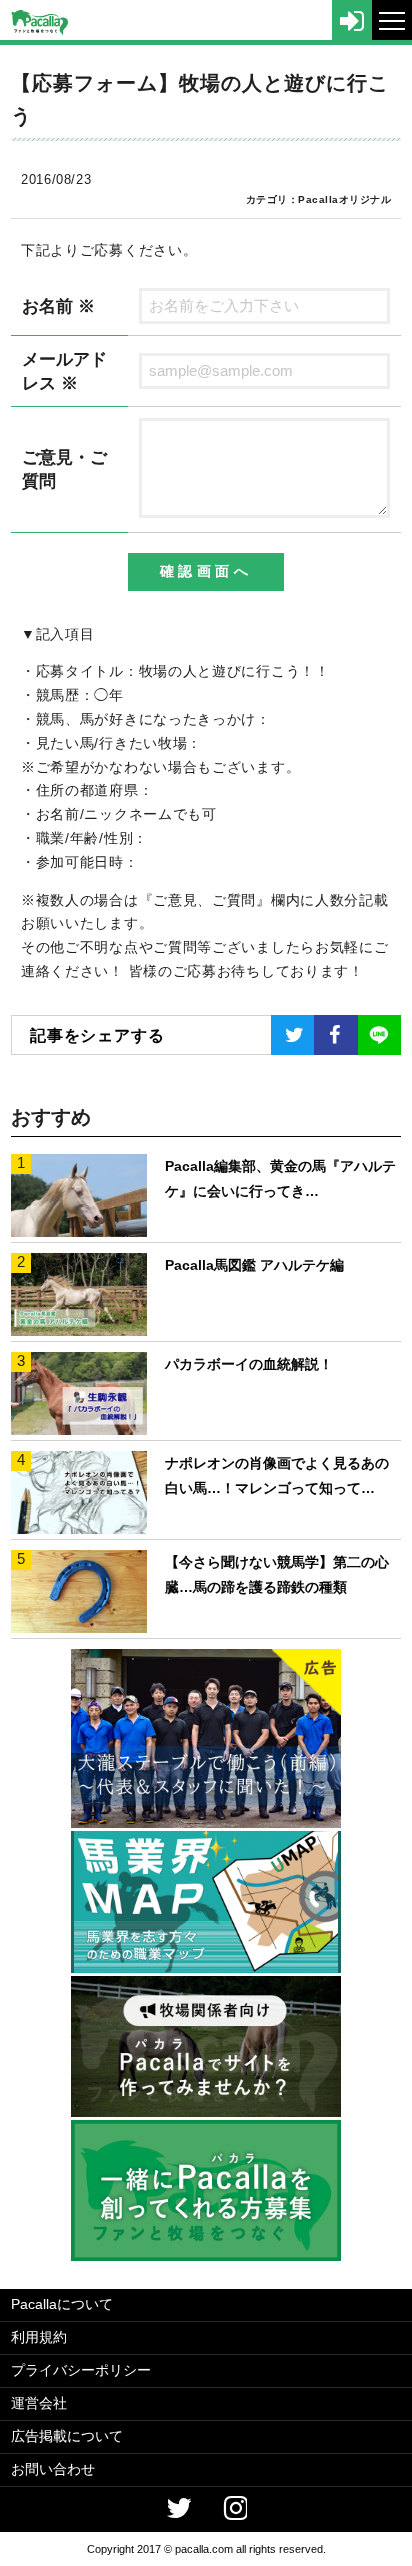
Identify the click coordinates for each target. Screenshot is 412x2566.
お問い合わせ (53, 2469)
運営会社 (39, 2403)
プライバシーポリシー (81, 2370)
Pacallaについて (62, 2304)
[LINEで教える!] (379, 1035)
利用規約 (39, 2337)
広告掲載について (67, 2436)
